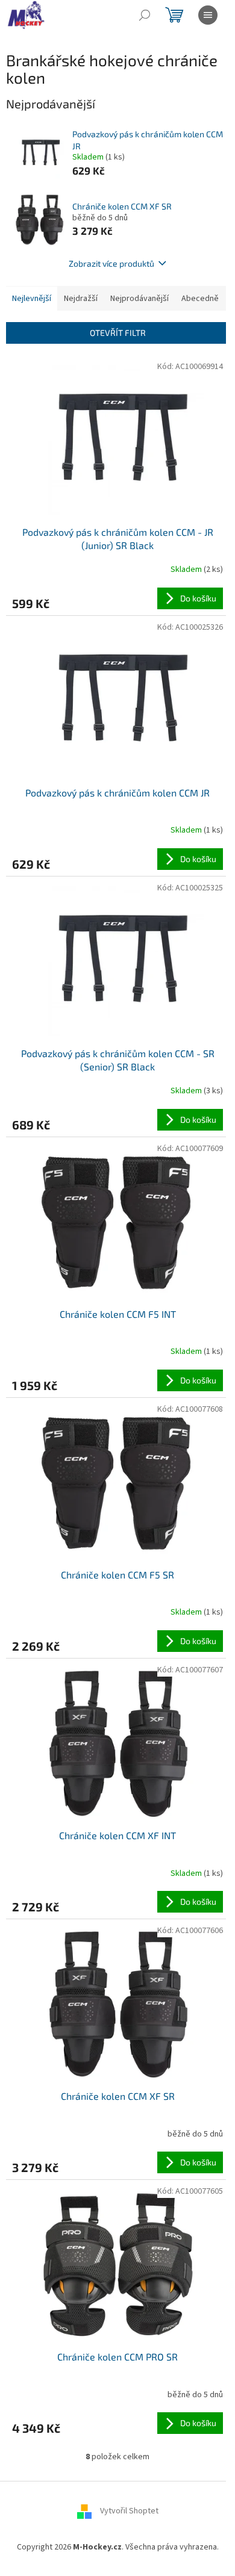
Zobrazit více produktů (111, 263)
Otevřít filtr (118, 333)
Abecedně (200, 299)
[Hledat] (145, 15)
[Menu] (208, 15)
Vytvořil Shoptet (129, 2511)
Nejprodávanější (139, 299)
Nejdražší (81, 299)
